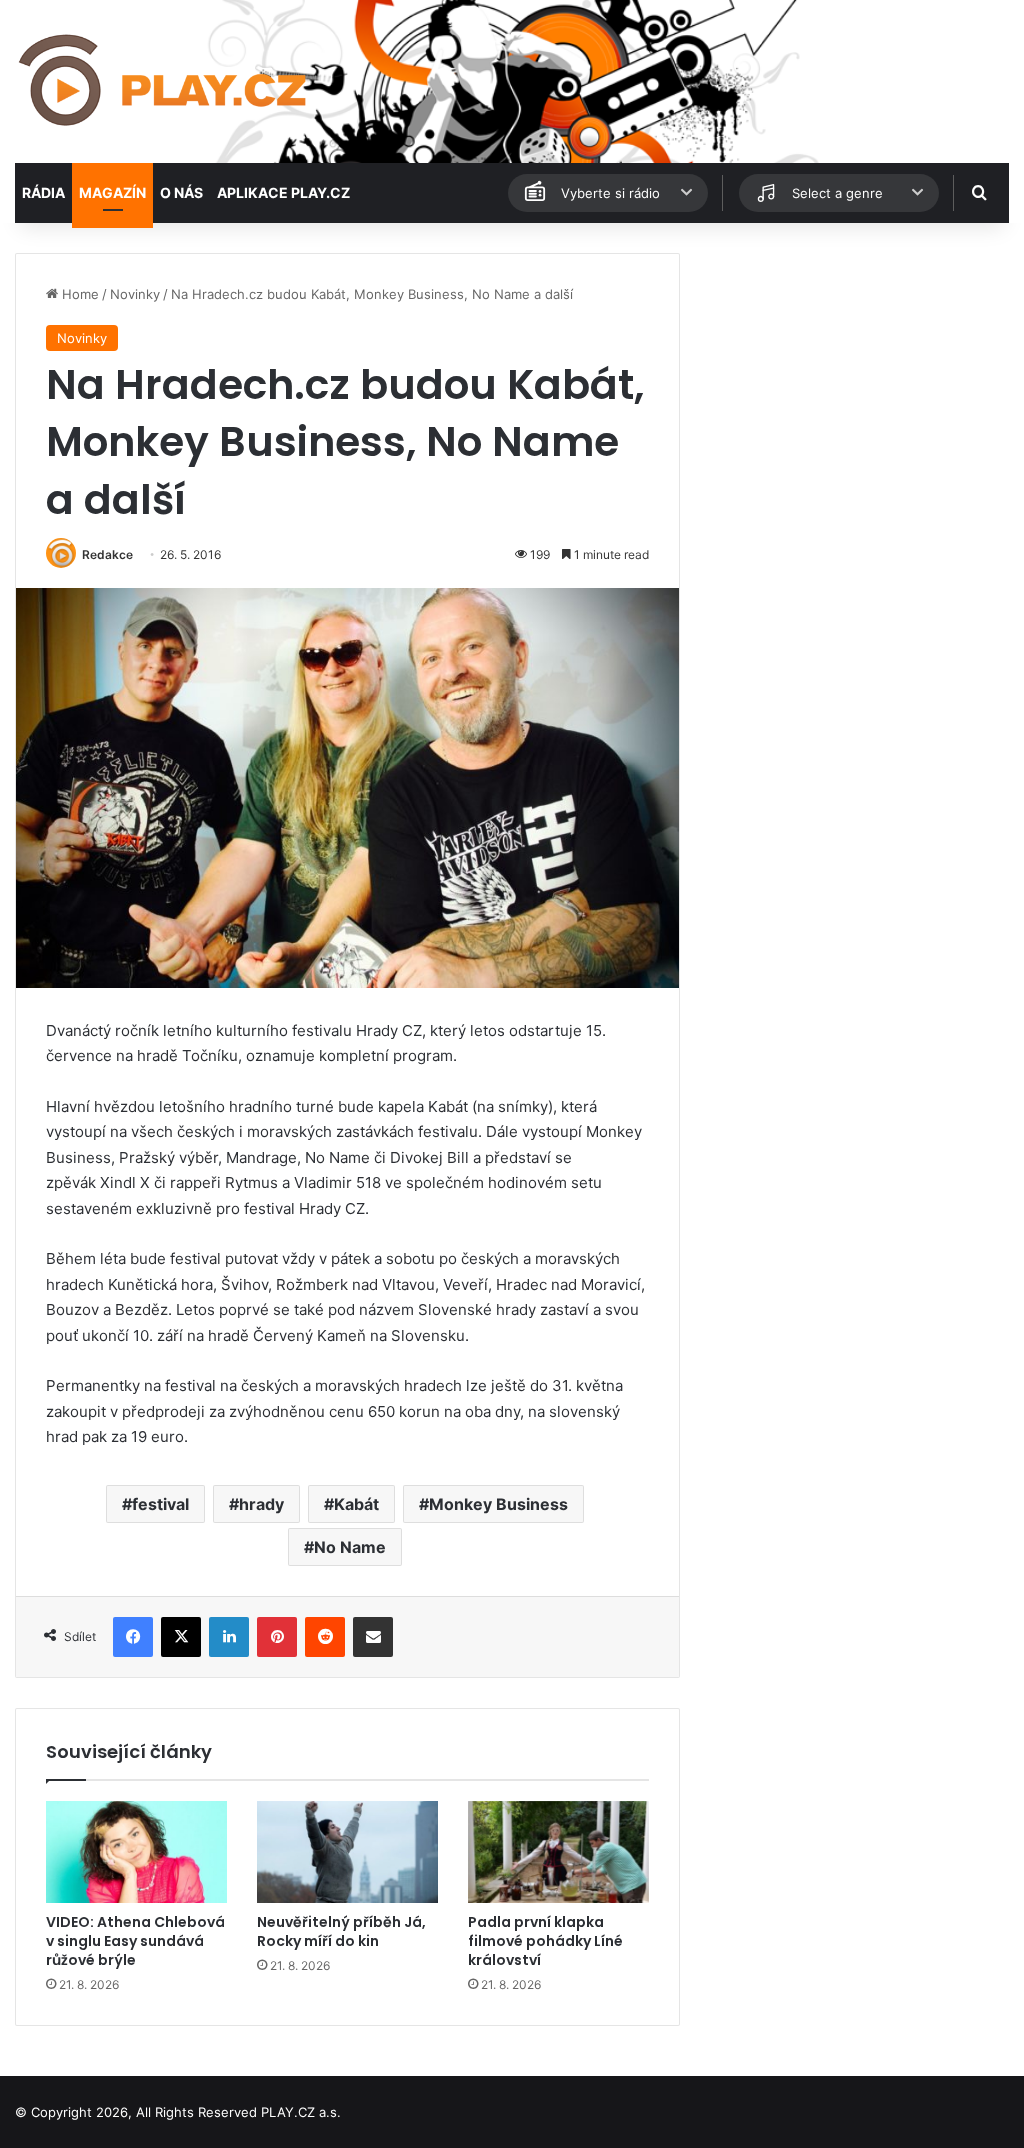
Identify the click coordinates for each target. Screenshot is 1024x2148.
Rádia (43, 192)
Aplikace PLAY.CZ (283, 192)
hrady (261, 1504)
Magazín (112, 192)
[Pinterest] (277, 1637)
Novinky (135, 294)
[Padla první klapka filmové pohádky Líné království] (558, 1852)
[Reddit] (325, 1637)
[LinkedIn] (229, 1637)
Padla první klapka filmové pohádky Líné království (545, 1941)
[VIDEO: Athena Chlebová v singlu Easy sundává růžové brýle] (136, 1852)
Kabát (356, 1504)
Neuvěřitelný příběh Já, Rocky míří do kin (341, 1931)
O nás (181, 192)
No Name (350, 1547)
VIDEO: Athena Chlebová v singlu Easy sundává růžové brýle (135, 1941)
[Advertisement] (853, 378)
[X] (181, 1637)
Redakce (107, 554)
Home (78, 294)
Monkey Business (498, 1504)
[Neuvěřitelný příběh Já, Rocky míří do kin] (347, 1852)
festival (160, 1504)
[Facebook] (133, 1637)
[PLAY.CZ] (164, 81)
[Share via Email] (373, 1637)
